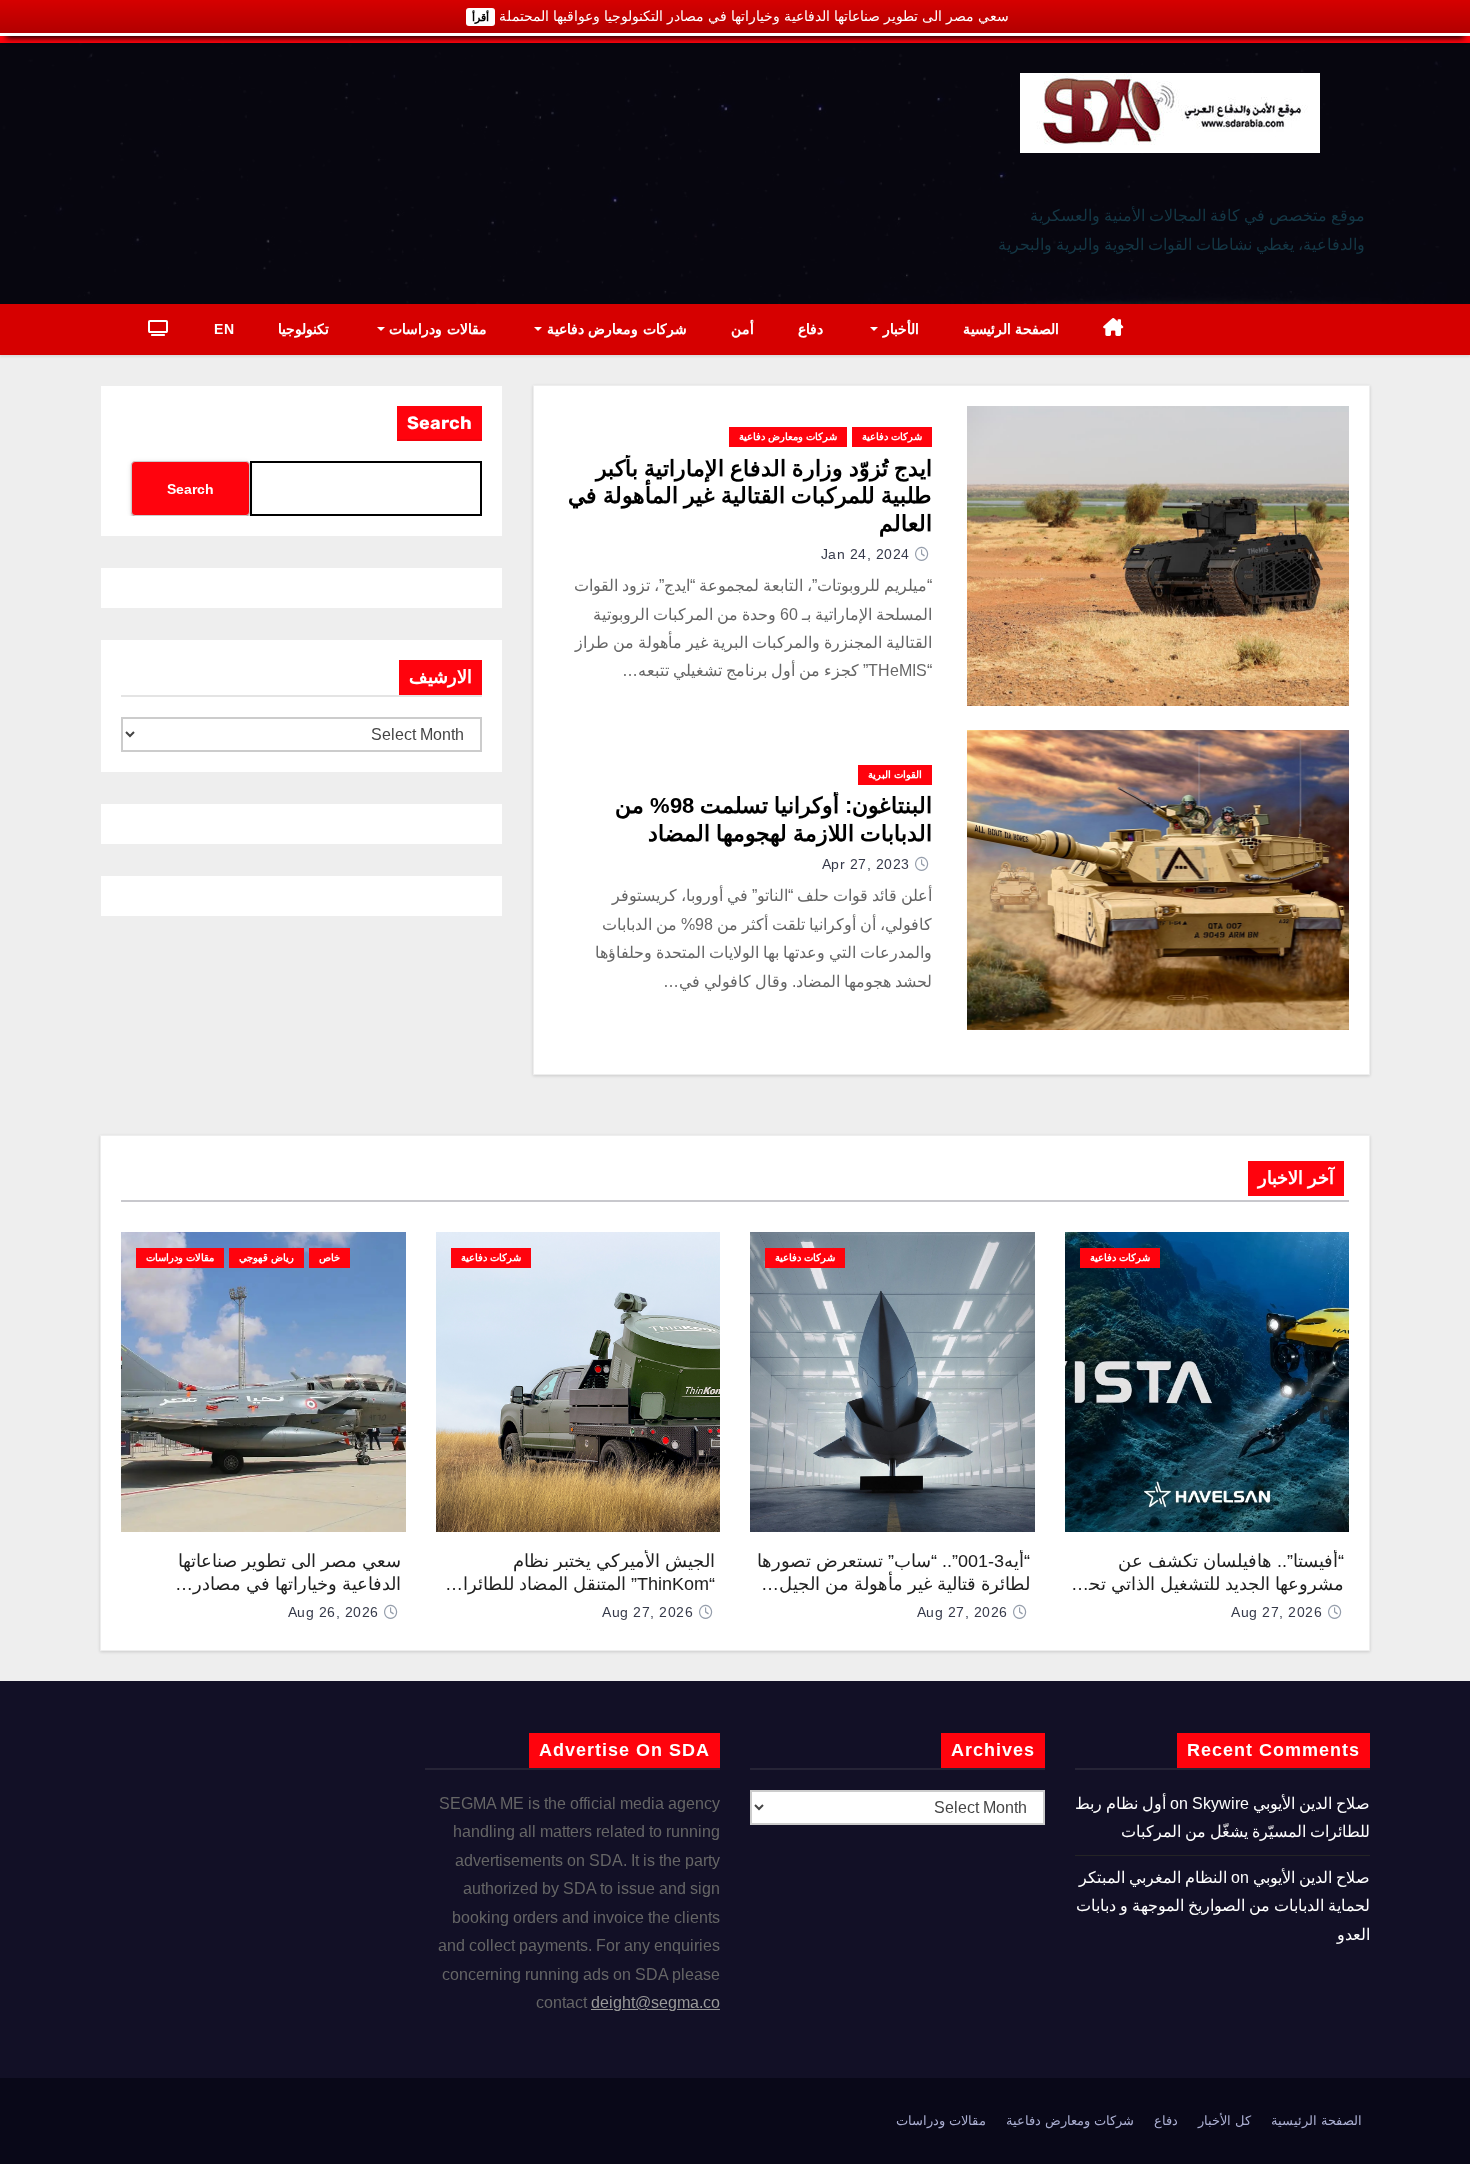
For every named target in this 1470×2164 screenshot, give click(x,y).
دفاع (810, 329)
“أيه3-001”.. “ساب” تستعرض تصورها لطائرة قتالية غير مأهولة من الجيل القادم (893, 1583)
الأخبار (898, 329)
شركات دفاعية (892, 436)
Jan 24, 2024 (865, 554)
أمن (742, 329)
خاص (329, 1257)
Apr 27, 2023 (866, 864)
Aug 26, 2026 (333, 1612)
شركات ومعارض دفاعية (614, 329)
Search (439, 423)
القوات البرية (895, 774)
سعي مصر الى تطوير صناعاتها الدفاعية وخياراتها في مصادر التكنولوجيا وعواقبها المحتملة (289, 1583)
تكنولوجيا (303, 329)
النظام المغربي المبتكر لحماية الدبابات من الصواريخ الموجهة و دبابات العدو (1223, 1906)
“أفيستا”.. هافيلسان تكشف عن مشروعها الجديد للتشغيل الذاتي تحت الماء (1207, 1583)
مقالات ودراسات (436, 329)
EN (224, 329)
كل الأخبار (1224, 2120)
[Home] (1113, 329)
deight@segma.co (655, 2002)
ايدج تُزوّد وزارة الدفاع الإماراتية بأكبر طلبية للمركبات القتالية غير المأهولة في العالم (750, 496)
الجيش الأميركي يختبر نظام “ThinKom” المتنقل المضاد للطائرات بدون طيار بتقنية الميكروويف (580, 1583)
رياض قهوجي (266, 1257)
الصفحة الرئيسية (1011, 329)
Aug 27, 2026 (1276, 1612)
